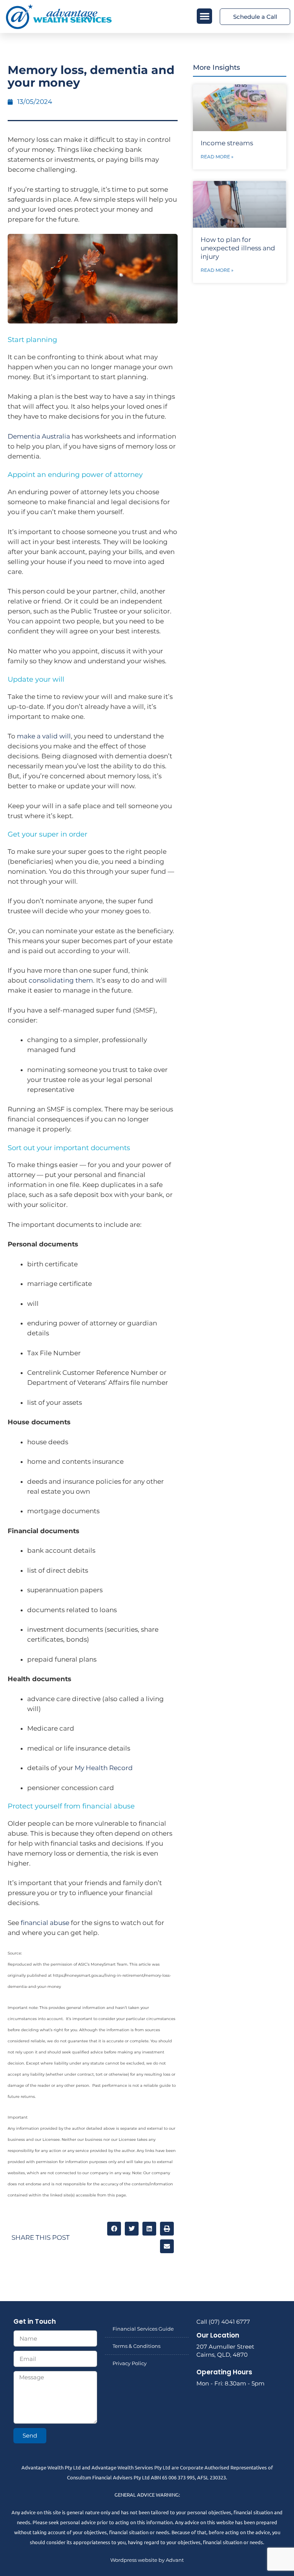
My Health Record (104, 1768)
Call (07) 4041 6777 (223, 2322)
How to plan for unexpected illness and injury (238, 248)
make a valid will (44, 736)
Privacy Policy (130, 2363)
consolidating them (61, 980)
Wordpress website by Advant (147, 2560)
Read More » (217, 157)
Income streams (227, 143)
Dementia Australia (39, 436)
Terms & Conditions (136, 2346)
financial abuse (45, 1923)
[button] (205, 16)
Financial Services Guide (143, 2329)
